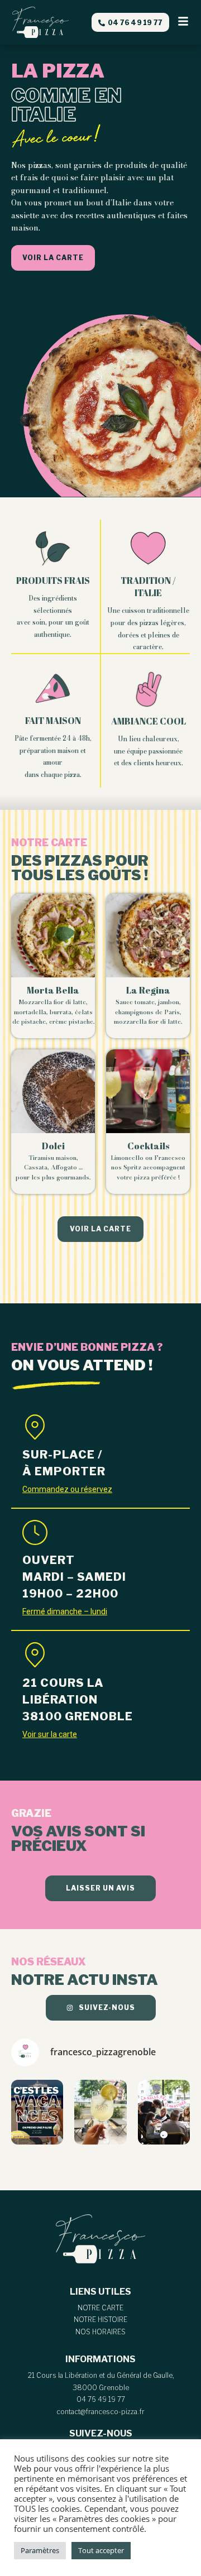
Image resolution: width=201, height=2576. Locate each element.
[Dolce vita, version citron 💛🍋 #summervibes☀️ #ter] (100, 2112)
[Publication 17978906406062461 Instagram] (37, 2112)
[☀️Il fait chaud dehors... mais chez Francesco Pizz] (164, 2112)
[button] (183, 22)
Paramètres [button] (40, 2550)
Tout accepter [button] (101, 2550)
